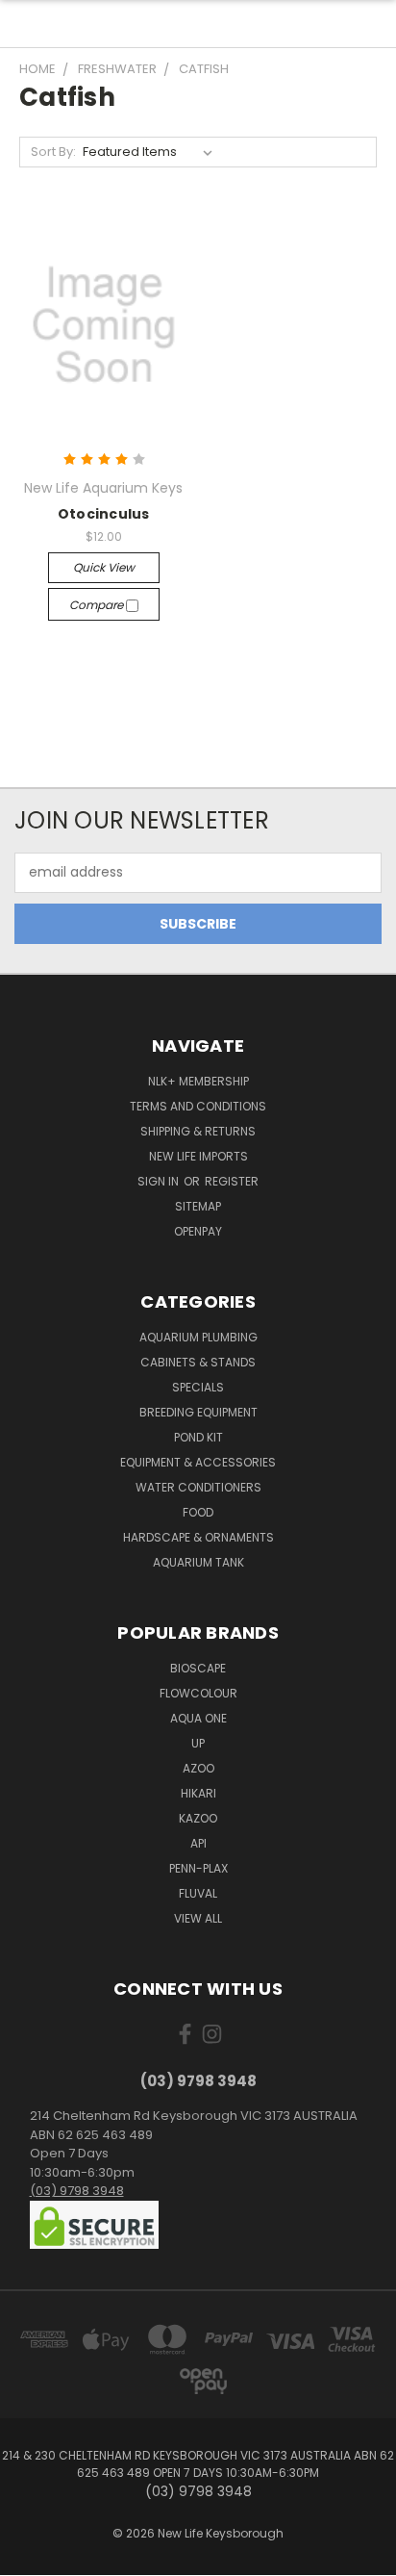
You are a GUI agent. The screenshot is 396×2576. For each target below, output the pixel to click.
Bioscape (198, 1668)
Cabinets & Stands (198, 1362)
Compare (98, 605)
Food (198, 1512)
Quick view (104, 567)
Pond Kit (198, 1437)
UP (198, 1743)
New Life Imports (198, 1156)
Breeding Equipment (198, 1412)
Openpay (198, 1231)
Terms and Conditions (198, 1106)
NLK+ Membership (198, 1081)
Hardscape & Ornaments (198, 1537)
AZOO (198, 1768)
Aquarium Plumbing (198, 1337)
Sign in (160, 1181)
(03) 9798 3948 (77, 2191)
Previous (30, 2557)
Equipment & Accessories (198, 1462)
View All (198, 1918)
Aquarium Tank (198, 1562)
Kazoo (198, 1818)
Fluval (198, 1893)
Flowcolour (198, 1693)
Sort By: (53, 152)
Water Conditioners (198, 1487)
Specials (198, 1387)
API (198, 1843)
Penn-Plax (198, 1868)
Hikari (198, 1793)
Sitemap (198, 1206)
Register (232, 1181)
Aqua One (198, 1718)
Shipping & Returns (198, 1131)
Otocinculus (104, 514)
